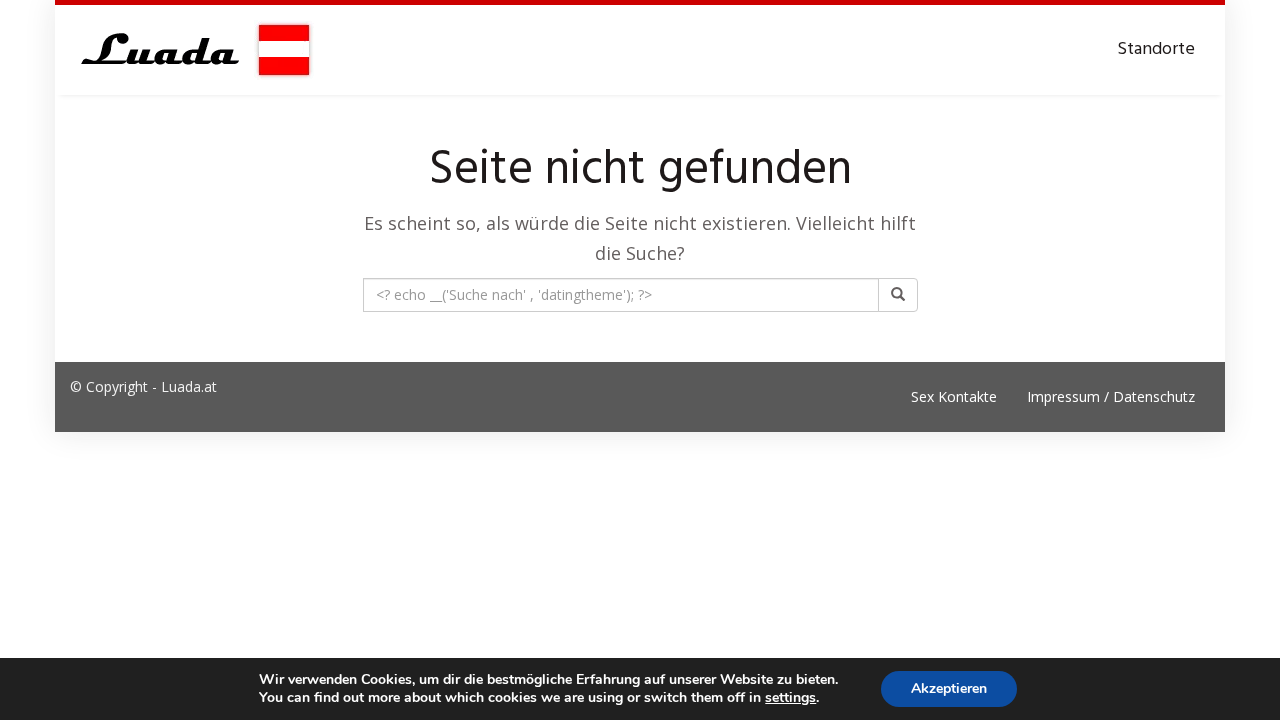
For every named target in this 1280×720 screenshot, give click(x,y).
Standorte (1156, 49)
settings (790, 698)
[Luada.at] (192, 50)
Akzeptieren (949, 688)
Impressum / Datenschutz (1111, 396)
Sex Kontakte (954, 396)
